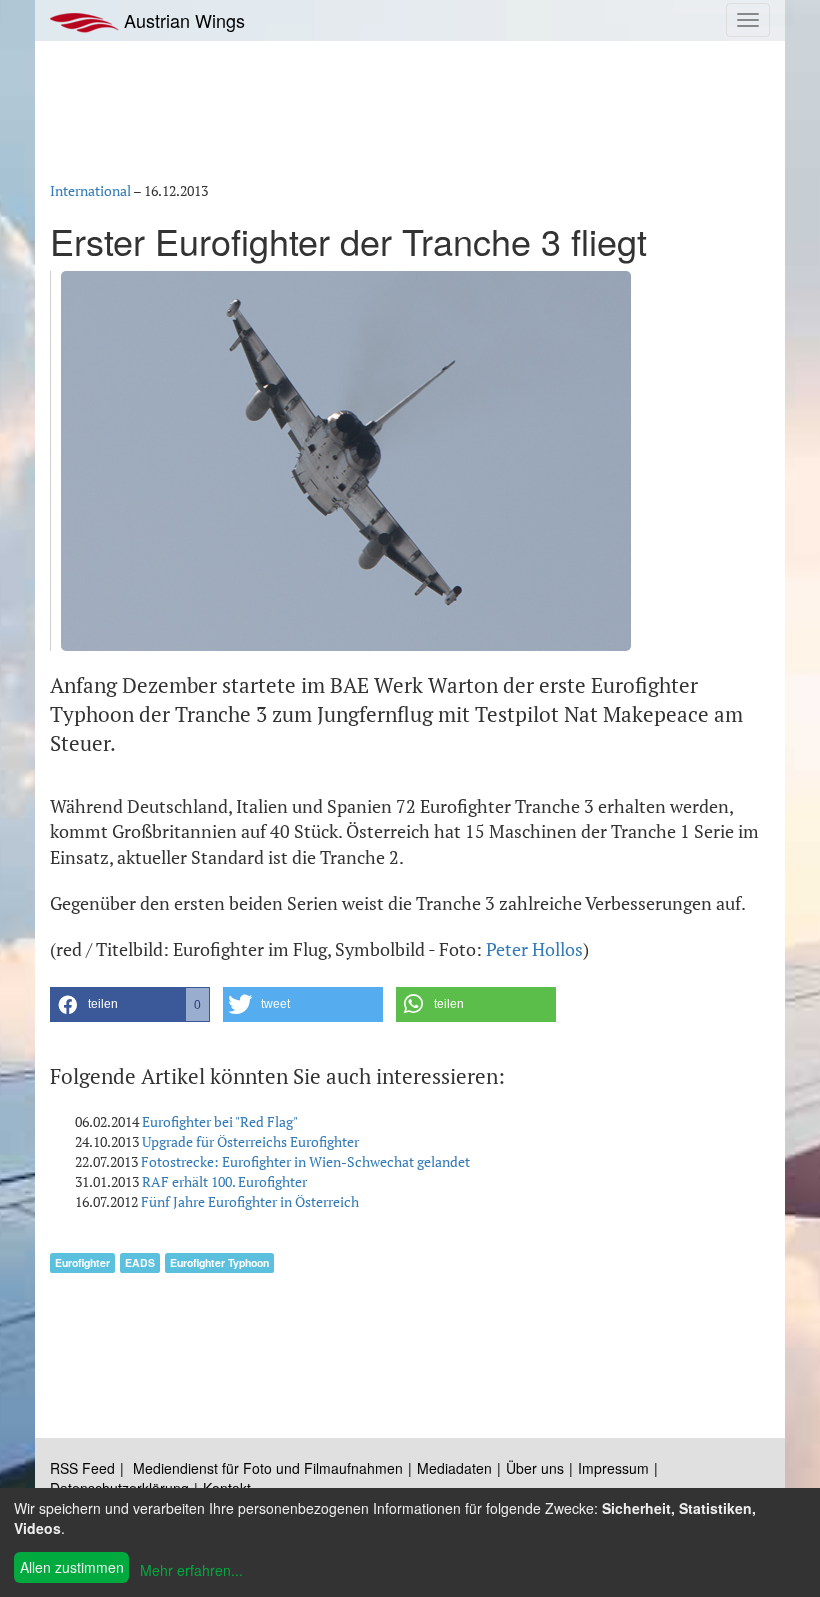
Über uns (535, 1468)
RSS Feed (82, 1468)
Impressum (613, 1468)
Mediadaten (454, 1468)
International (90, 190)
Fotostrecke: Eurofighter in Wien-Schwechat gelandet (305, 1161)
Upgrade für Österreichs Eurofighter (250, 1141)
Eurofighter (82, 1262)
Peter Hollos (534, 949)
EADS (140, 1262)
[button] (130, 1004)
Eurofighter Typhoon (219, 1262)
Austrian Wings (182, 20)
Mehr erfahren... (191, 1570)
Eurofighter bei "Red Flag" (220, 1121)
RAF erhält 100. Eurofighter (224, 1181)
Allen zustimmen (72, 1567)
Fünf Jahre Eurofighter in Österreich (250, 1201)
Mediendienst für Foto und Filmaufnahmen (268, 1468)
